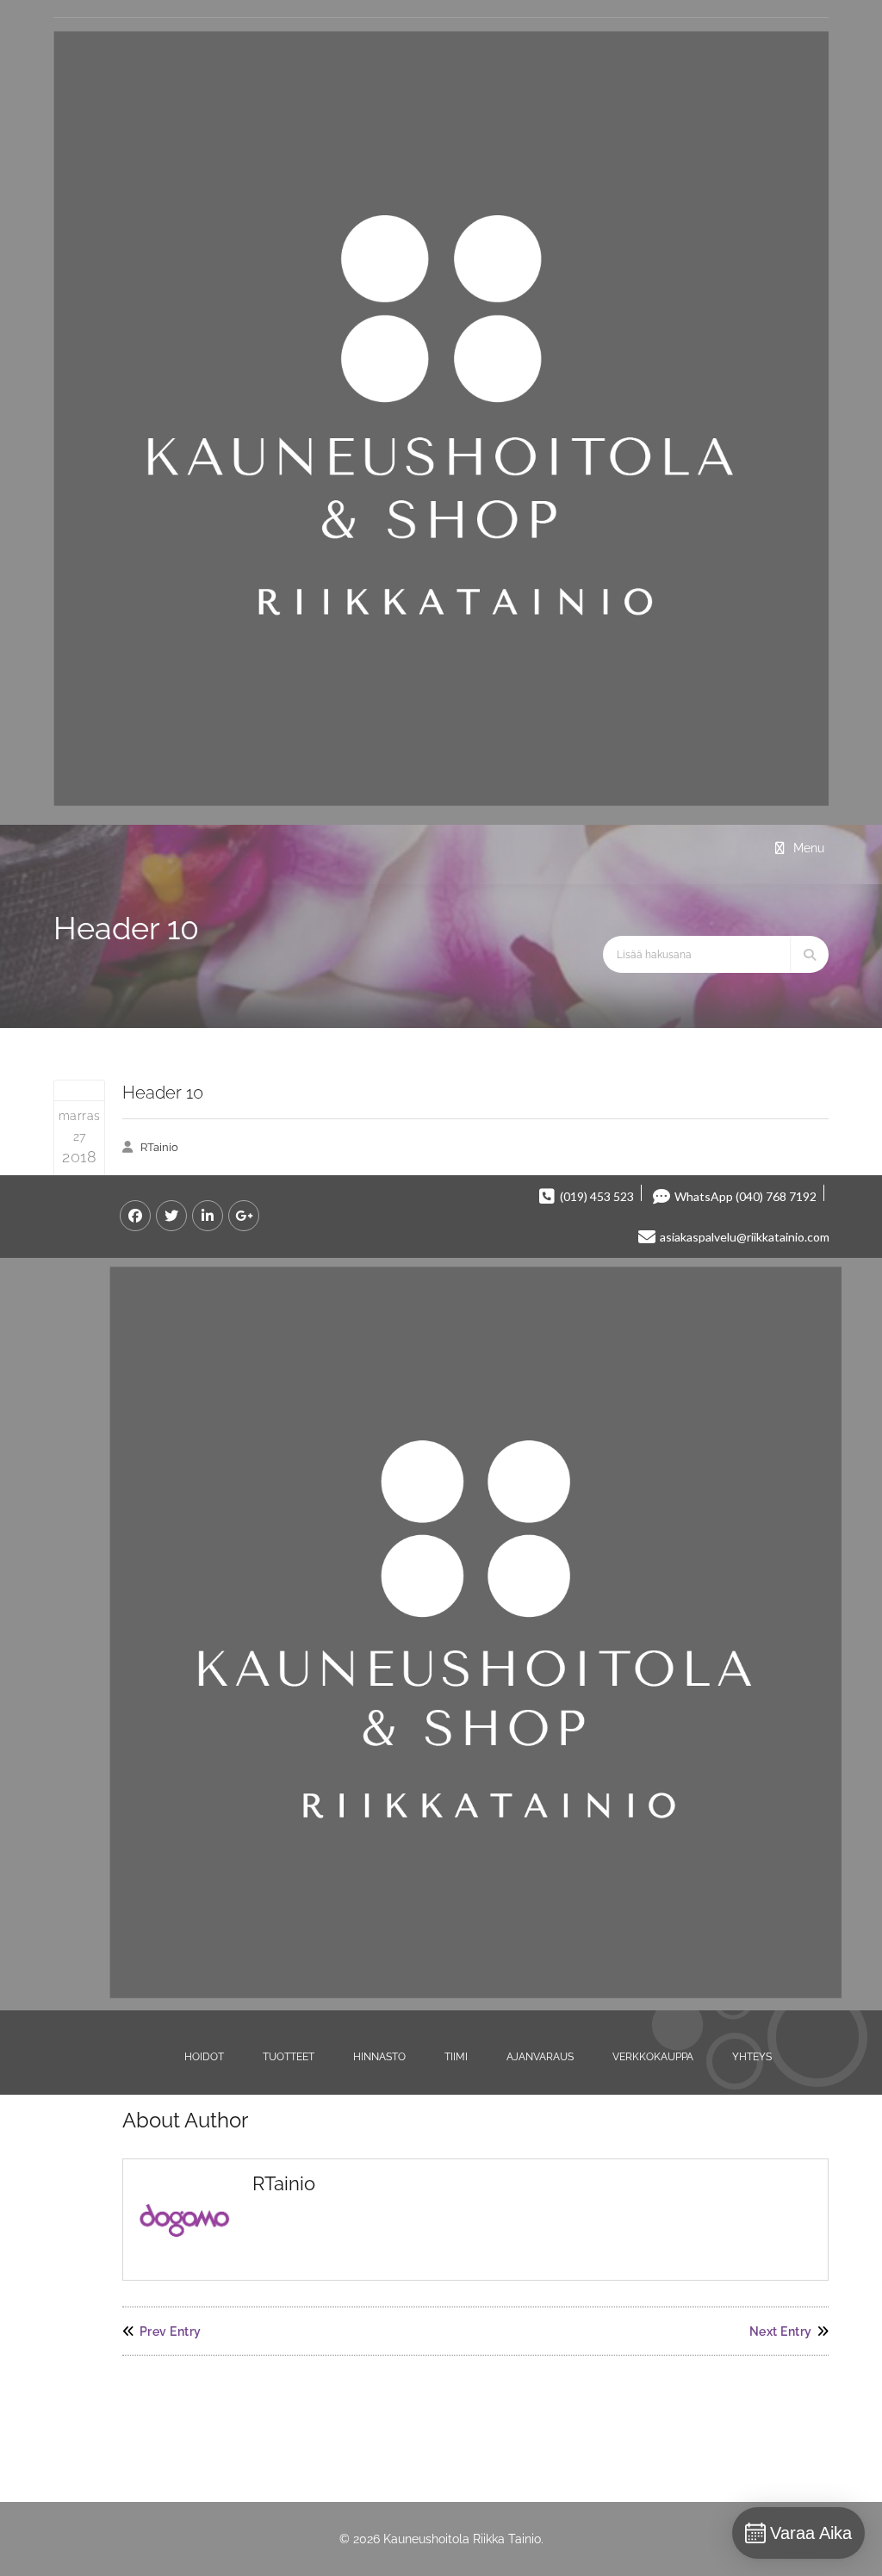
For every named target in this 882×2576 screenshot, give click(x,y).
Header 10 (163, 1093)
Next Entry (781, 2331)
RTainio (159, 1147)
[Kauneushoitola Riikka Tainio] (441, 802)
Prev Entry (171, 2331)
